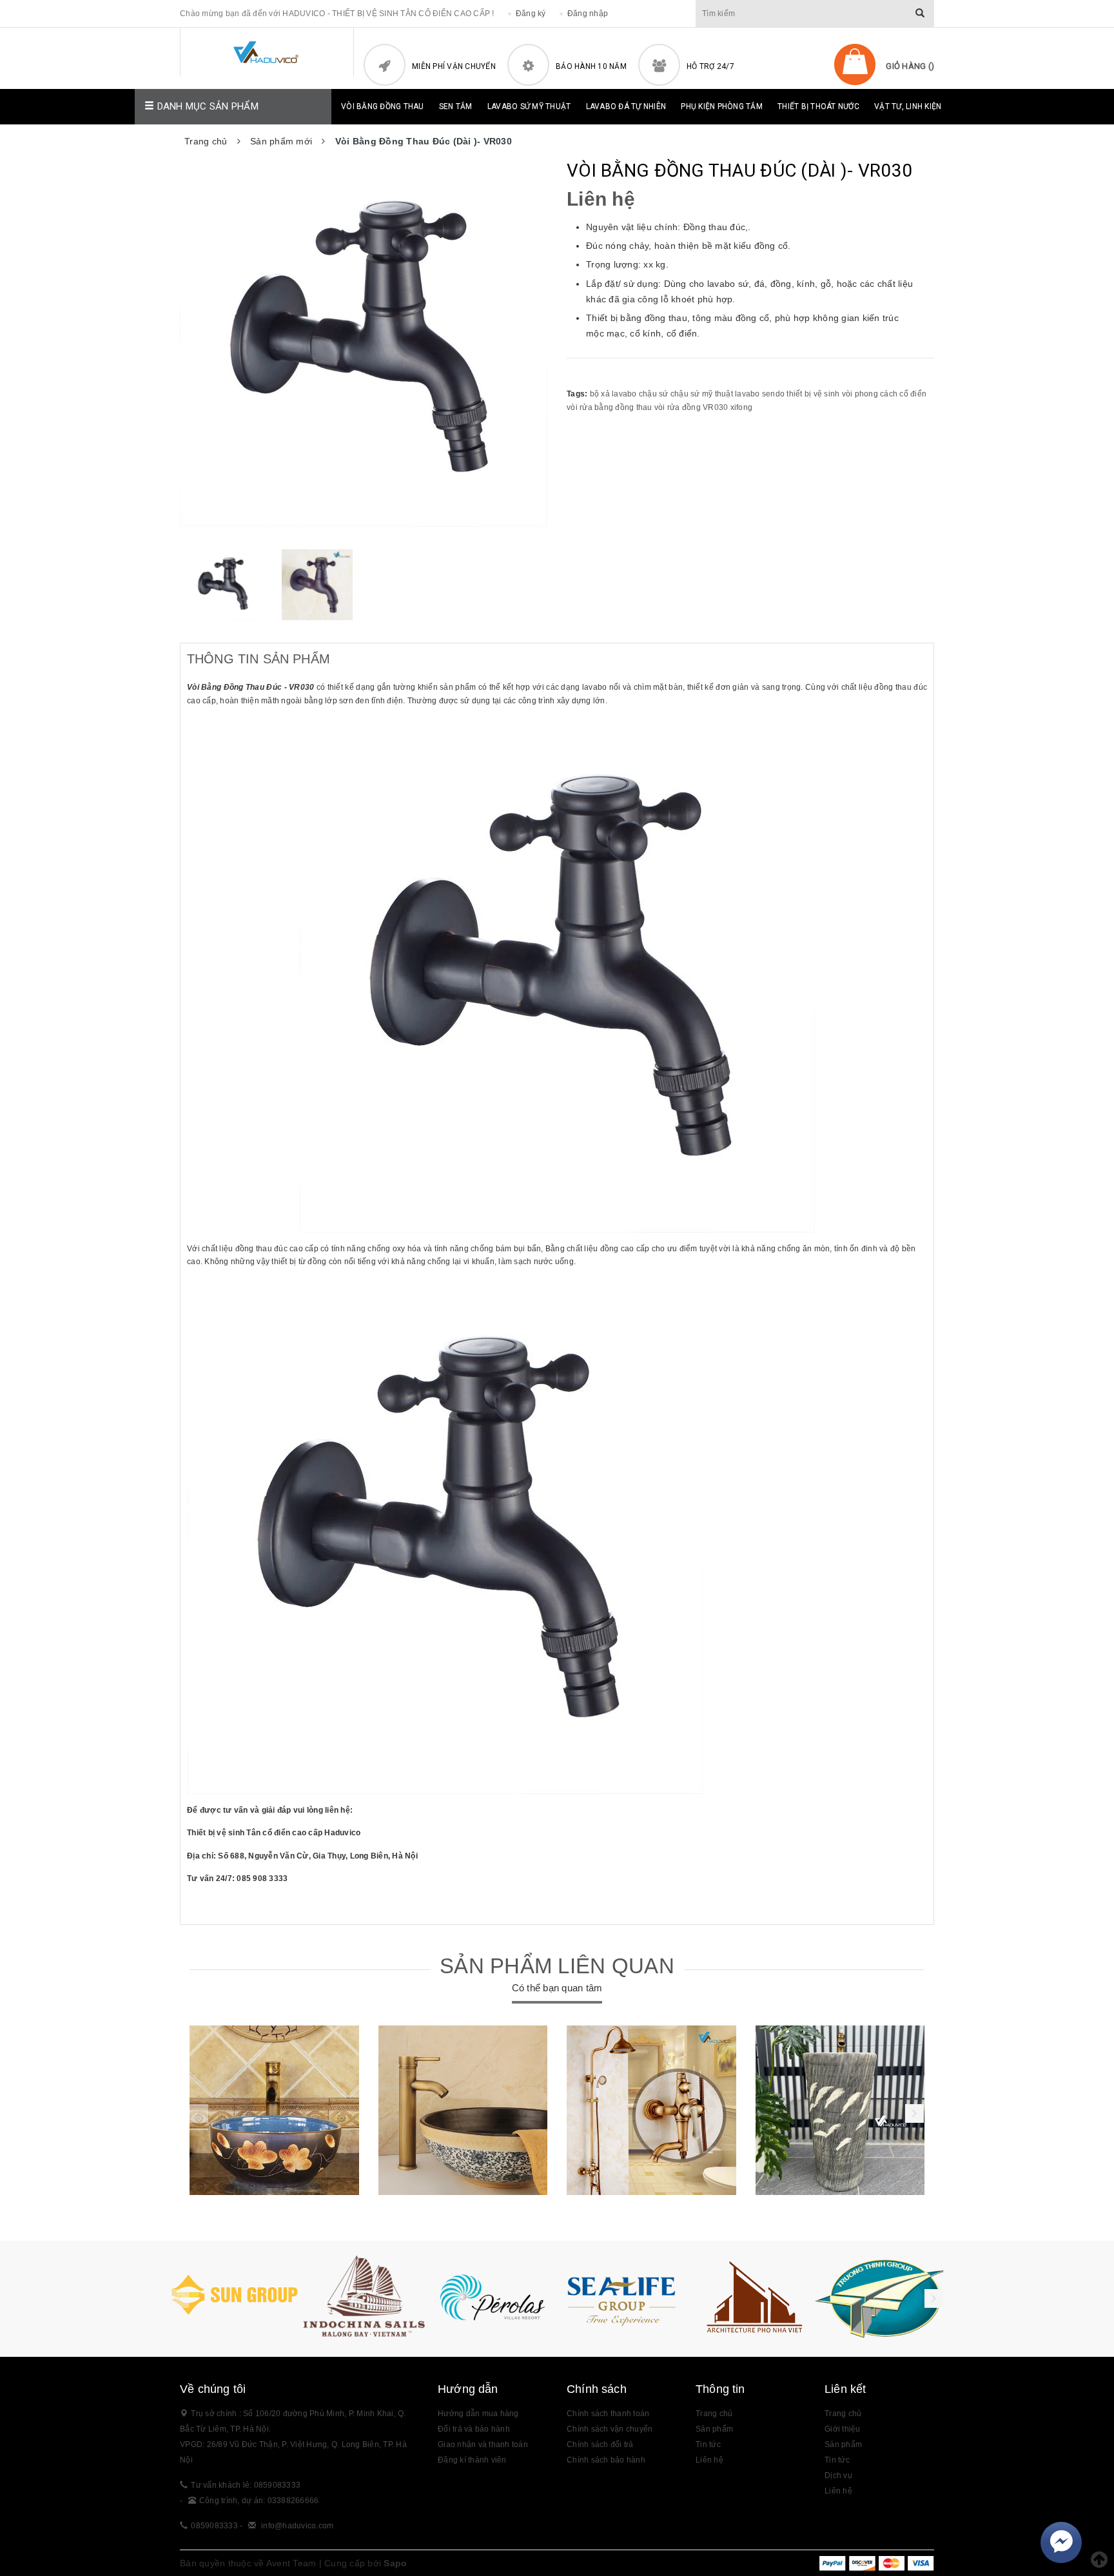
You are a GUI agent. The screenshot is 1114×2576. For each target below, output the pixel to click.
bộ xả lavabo (613, 394)
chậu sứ (654, 394)
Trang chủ (714, 2414)
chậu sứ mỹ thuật (702, 394)
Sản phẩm (843, 2444)
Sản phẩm (714, 2429)
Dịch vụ (838, 2475)
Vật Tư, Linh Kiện (908, 106)
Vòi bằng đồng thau (383, 106)
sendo (773, 394)
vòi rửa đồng (678, 407)
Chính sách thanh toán (608, 2414)
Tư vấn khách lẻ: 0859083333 (246, 2485)
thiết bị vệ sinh (813, 394)
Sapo (395, 2563)
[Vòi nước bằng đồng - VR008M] (463, 2110)
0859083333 (214, 2526)
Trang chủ (843, 2414)
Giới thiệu (843, 2429)
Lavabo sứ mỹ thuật (529, 106)
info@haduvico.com (297, 2526)
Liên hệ (838, 2491)
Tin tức (837, 2460)
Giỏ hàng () (910, 66)
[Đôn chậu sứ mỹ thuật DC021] (840, 2110)
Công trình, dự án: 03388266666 (259, 2501)
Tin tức (708, 2444)
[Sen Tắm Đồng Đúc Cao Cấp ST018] (651, 2110)
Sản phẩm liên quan (557, 1966)
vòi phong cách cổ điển (884, 394)
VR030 (715, 407)
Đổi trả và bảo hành (474, 2429)
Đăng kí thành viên (472, 2460)
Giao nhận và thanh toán (483, 2444)
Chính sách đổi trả (600, 2444)
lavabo (748, 394)
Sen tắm (456, 106)
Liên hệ (709, 2460)
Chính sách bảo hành (606, 2460)
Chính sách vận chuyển (610, 2429)
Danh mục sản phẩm (206, 106)
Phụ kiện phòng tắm (722, 106)
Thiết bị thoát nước (818, 106)
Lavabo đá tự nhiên (626, 106)
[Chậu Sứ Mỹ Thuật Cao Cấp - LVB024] (274, 2110)
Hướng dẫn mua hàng (478, 2414)
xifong (742, 407)
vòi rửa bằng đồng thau (610, 407)
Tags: (578, 394)
